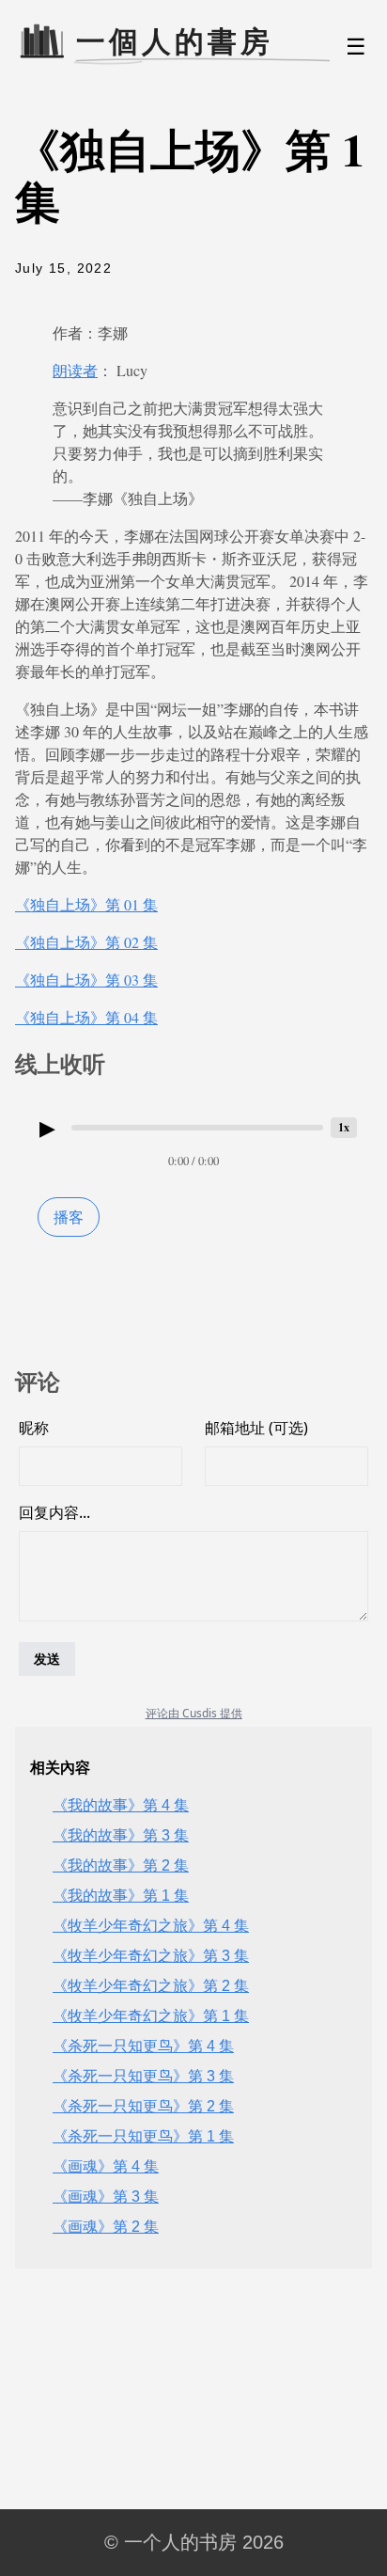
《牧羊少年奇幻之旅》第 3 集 (151, 1956)
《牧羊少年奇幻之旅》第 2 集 (151, 1986)
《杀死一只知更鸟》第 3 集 (143, 2076)
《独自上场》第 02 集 (86, 942)
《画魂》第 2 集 (106, 2227)
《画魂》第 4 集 (106, 2166)
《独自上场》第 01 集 (86, 904)
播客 (69, 1217)
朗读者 (75, 370)
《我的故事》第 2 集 (121, 1865)
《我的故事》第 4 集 (121, 1805)
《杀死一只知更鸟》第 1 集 (143, 2136)
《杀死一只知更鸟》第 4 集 (143, 2046)
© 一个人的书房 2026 (194, 2542)
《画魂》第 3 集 (106, 2197)
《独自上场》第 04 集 (86, 1017)
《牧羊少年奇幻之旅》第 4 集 (151, 1926)
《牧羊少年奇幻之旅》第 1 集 (151, 2016)
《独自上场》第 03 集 (86, 980)
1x (344, 1127)
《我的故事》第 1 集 (121, 1896)
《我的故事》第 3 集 (121, 1835)
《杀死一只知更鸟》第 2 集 (143, 2106)
